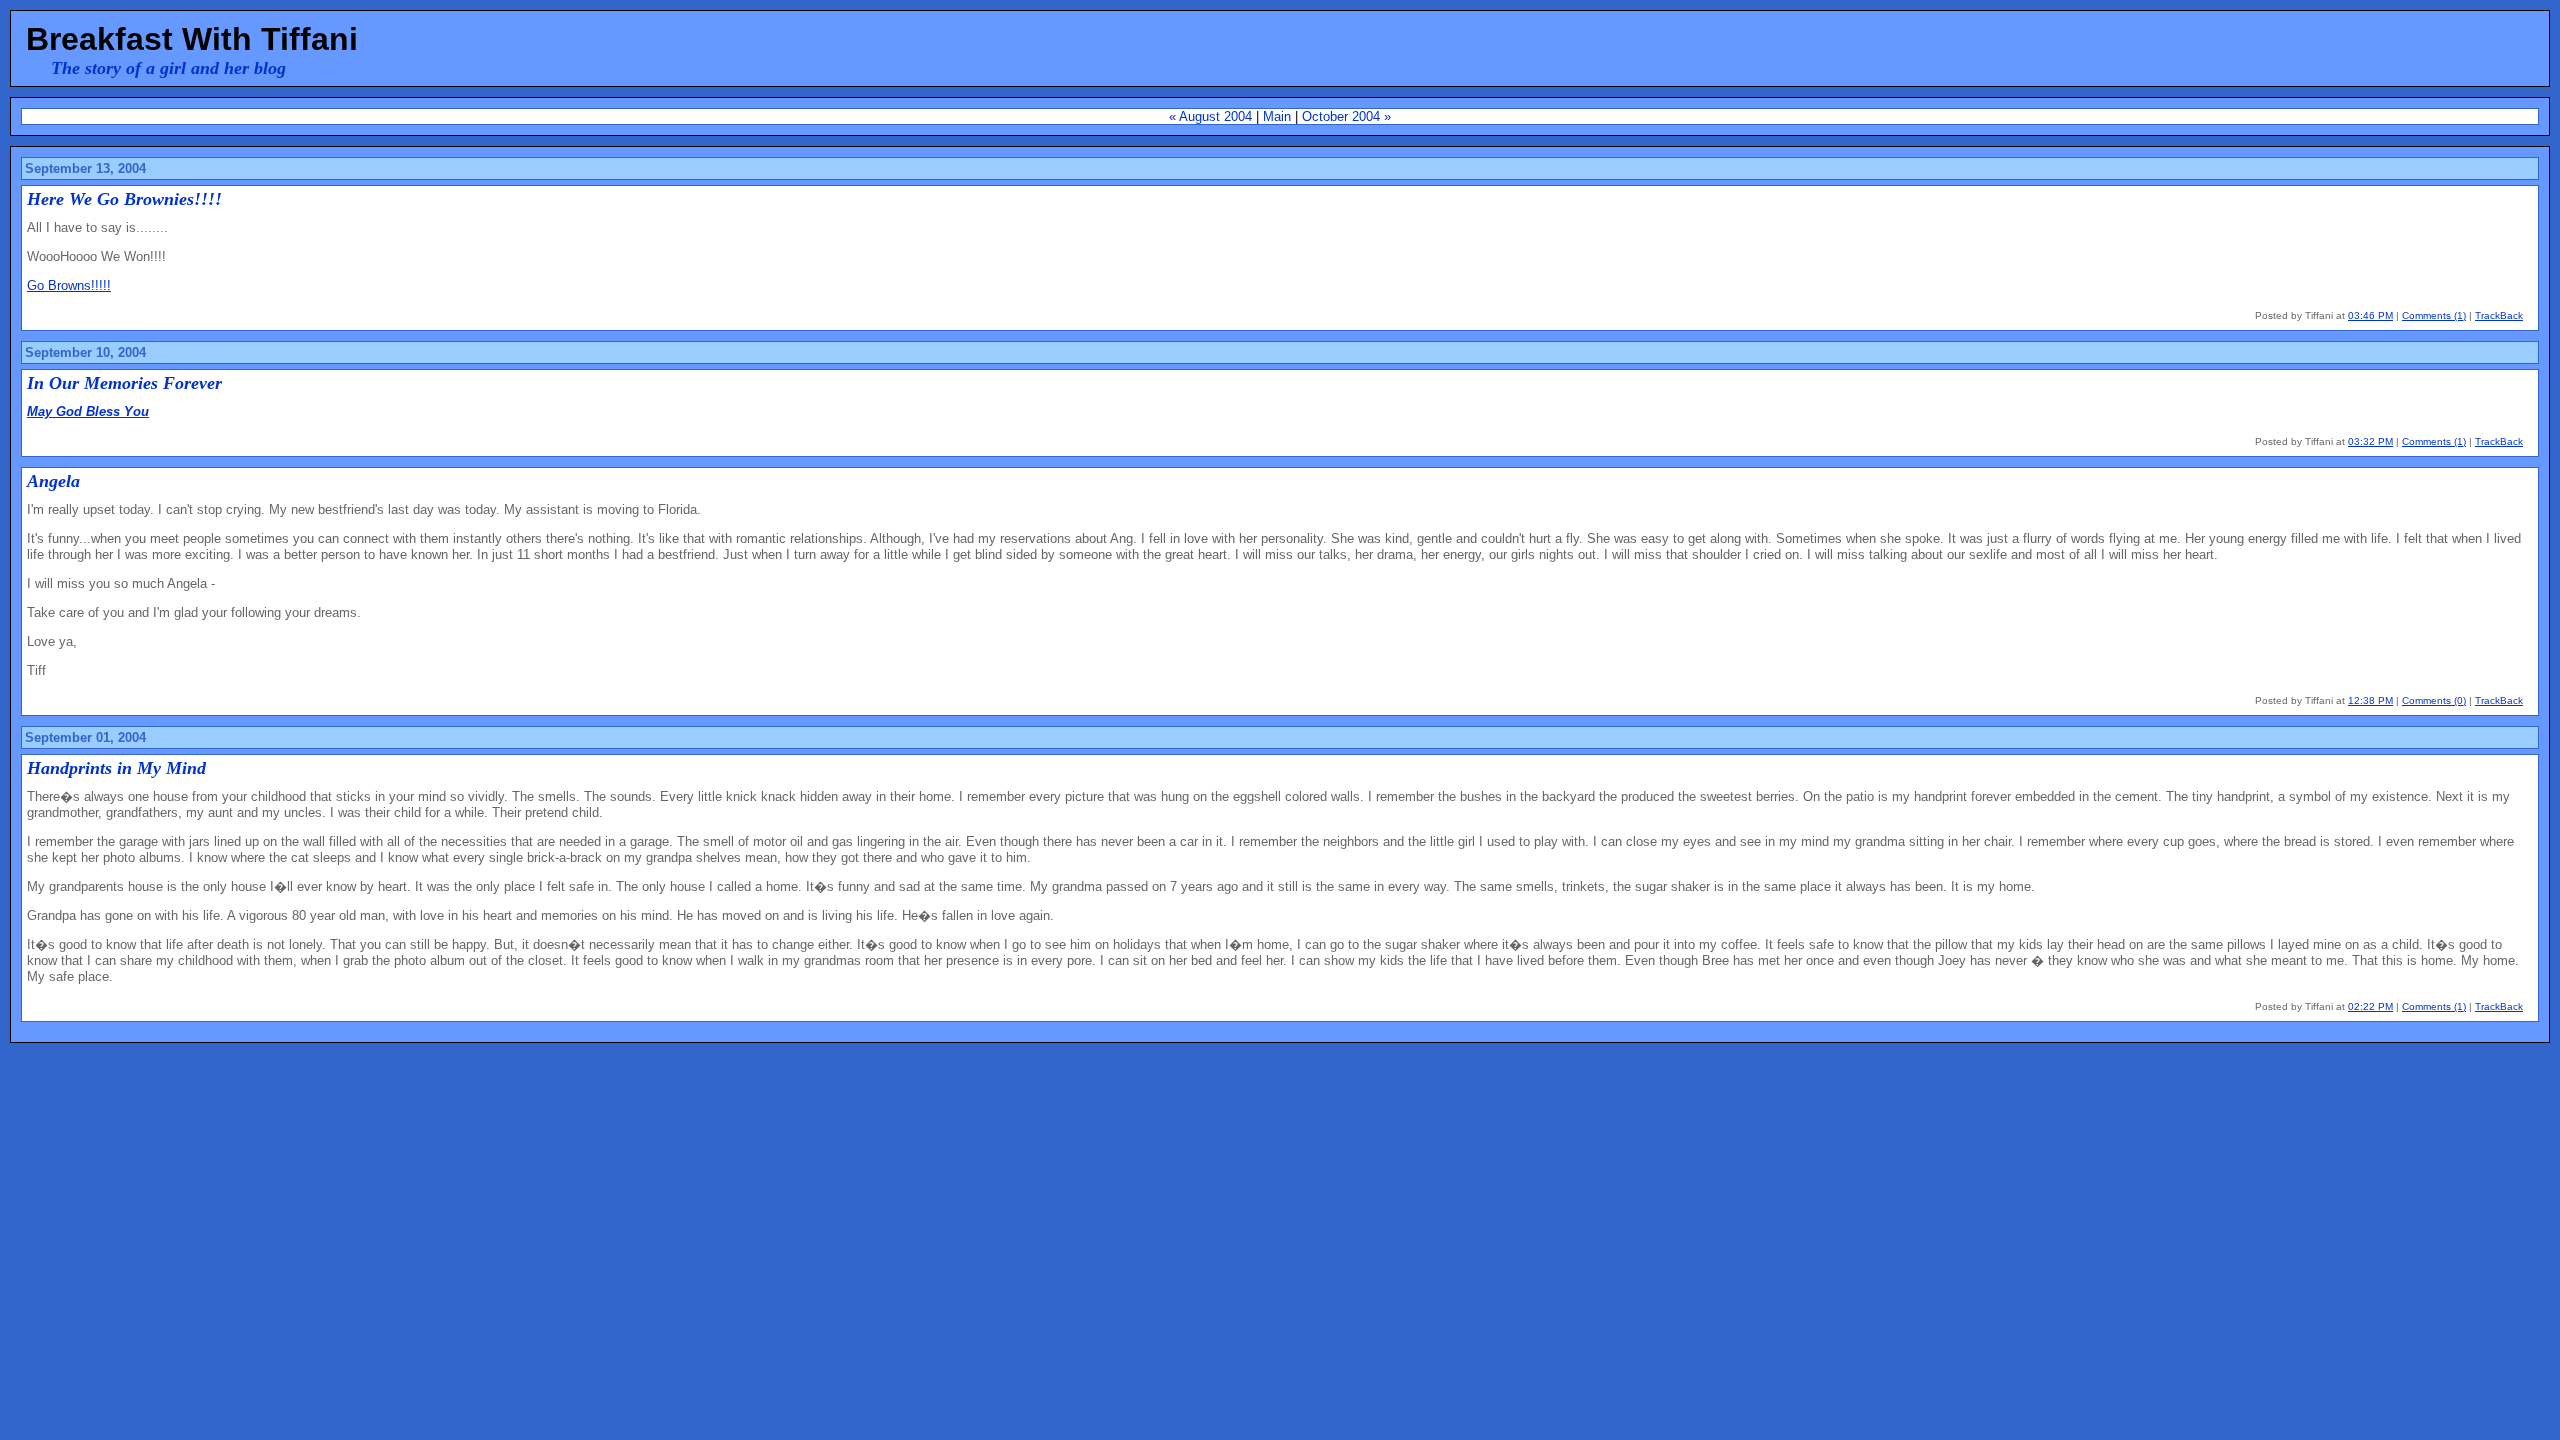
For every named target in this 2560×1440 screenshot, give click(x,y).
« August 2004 (1210, 116)
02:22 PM (2370, 1006)
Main (1277, 116)
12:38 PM (2370, 700)
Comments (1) (2434, 315)
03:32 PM (2370, 441)
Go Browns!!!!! (69, 285)
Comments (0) (2434, 700)
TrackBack (2499, 315)
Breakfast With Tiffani (192, 39)
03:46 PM (2370, 315)
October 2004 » (1346, 116)
